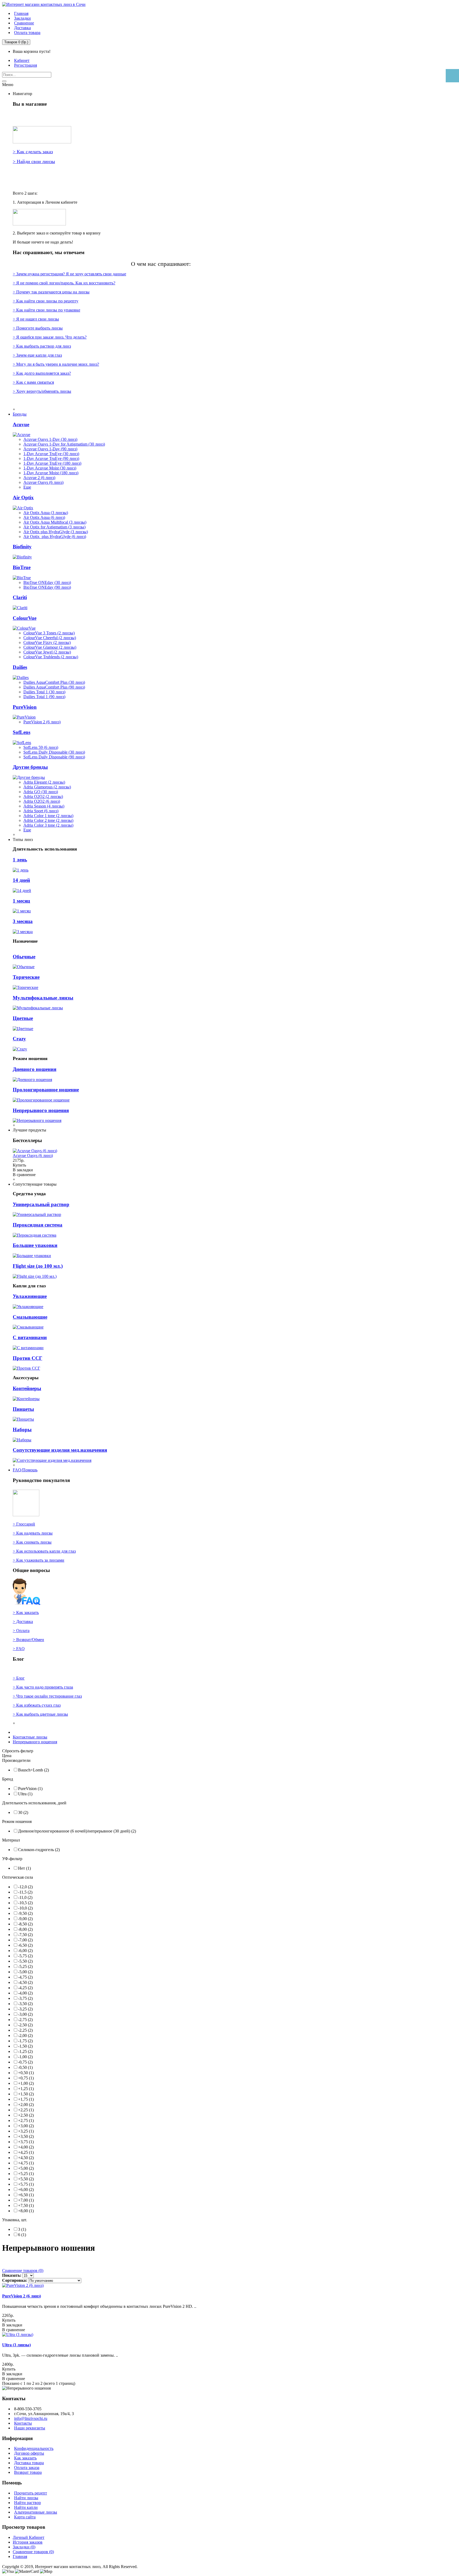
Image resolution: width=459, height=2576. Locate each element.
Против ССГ (27, 1358)
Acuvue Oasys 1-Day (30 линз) (50, 439)
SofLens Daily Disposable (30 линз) (54, 752)
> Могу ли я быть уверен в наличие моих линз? (56, 364)
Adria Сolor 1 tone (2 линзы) (48, 816)
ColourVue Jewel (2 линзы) (47, 652)
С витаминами (30, 1337)
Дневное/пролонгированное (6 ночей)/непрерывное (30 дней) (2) (77, 1831)
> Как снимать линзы (32, 1542)
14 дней (21, 880)
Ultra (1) (25, 1794)
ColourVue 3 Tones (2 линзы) (49, 633)
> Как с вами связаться (33, 382)
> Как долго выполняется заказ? (42, 373)
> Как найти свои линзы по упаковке (46, 310)
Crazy (19, 1039)
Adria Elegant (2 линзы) (44, 782)
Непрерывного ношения (41, 1110)
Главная (20, 2556)
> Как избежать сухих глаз (37, 1705)
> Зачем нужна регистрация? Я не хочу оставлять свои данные (69, 274)
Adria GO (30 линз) (41, 792)
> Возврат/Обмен (28, 1640)
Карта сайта (25, 2517)
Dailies (20, 667)
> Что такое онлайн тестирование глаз (47, 1696)
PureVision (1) (30, 1789)
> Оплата (21, 1631)
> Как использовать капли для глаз (44, 1551)
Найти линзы (26, 2498)
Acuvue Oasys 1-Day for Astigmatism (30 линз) (64, 444)
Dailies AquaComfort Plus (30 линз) (54, 682)
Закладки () (24, 2547)
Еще (27, 487)
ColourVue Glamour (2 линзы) (50, 647)
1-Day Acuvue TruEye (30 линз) (51, 454)
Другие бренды (30, 767)
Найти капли (26, 2507)
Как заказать (25, 2458)
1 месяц (21, 901)
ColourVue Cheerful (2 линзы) (50, 638)
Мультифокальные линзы (43, 998)
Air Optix (23, 497)
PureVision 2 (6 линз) (42, 722)
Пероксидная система (38, 1225)
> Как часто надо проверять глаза (43, 1687)
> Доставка (23, 1622)
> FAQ (19, 1649)
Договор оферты (29, 2453)
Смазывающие (30, 1317)
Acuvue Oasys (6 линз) (43, 482)
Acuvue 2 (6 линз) (39, 478)
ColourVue (25, 618)
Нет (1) (24, 1868)
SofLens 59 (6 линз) (41, 747)
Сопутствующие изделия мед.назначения (60, 1450)
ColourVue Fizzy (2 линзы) (47, 642)
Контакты (23, 2423)
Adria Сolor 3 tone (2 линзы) (48, 825)
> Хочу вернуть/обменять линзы (42, 391)
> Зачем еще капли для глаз (37, 355)
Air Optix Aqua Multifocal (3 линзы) (55, 522)
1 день (20, 860)
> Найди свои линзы (34, 161)
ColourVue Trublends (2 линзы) (51, 657)
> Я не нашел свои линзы (36, 319)
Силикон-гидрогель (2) (39, 1850)
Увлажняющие (30, 1296)
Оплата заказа (27, 2468)
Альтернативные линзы (36, 2512)
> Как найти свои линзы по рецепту (46, 301)
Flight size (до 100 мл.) (38, 1266)
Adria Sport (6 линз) (41, 811)
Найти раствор (27, 2503)
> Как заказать (26, 1612)
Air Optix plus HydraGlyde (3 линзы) (56, 532)
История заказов (28, 2542)
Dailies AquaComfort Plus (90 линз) (54, 687)
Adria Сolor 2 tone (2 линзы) (48, 820)
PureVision (25, 707)
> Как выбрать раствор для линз (42, 346)
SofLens (22, 732)
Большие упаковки (35, 1245)
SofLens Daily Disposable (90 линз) (54, 757)
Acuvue (21, 424)
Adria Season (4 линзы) (44, 806)
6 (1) (22, 2235)
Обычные (24, 957)
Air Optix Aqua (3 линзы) (46, 513)
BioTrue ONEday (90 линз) (47, 587)
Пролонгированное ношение (46, 1090)
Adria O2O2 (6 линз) (42, 801)
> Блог (19, 1678)
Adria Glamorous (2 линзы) (47, 787)
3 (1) (22, 2229)
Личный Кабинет (29, 2537)
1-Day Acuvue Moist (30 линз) (50, 468)
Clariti (20, 597)
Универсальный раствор (41, 1204)
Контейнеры (27, 1388)
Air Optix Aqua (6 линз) (44, 517)
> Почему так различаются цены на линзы (51, 292)
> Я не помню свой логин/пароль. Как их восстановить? (64, 283)
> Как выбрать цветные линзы (40, 1714)
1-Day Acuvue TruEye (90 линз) (51, 458)
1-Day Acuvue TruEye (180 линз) (52, 463)
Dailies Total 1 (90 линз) (44, 697)
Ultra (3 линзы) (16, 2345)
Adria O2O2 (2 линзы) (43, 796)
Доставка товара (29, 2463)
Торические (26, 977)
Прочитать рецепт (31, 2493)
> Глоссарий (24, 1524)
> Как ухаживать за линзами (39, 1560)
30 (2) (23, 1812)
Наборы (22, 1430)
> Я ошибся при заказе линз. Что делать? (50, 337)
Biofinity (22, 547)
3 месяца (23, 921)
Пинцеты (23, 1409)
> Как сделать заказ (33, 152)
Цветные (23, 1018)
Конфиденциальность (34, 2448)
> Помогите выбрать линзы (38, 328)
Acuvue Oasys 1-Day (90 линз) (50, 449)
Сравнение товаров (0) (23, 2270)
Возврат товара (28, 2472)
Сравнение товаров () (33, 2552)
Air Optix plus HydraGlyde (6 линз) (55, 537)
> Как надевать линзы (33, 1533)
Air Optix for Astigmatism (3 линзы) (54, 527)
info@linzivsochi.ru (31, 2418)
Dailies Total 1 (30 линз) (44, 692)
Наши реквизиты (30, 2428)
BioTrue (22, 567)
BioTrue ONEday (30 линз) (47, 582)
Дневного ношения (35, 1069)
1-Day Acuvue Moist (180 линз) (51, 473)
